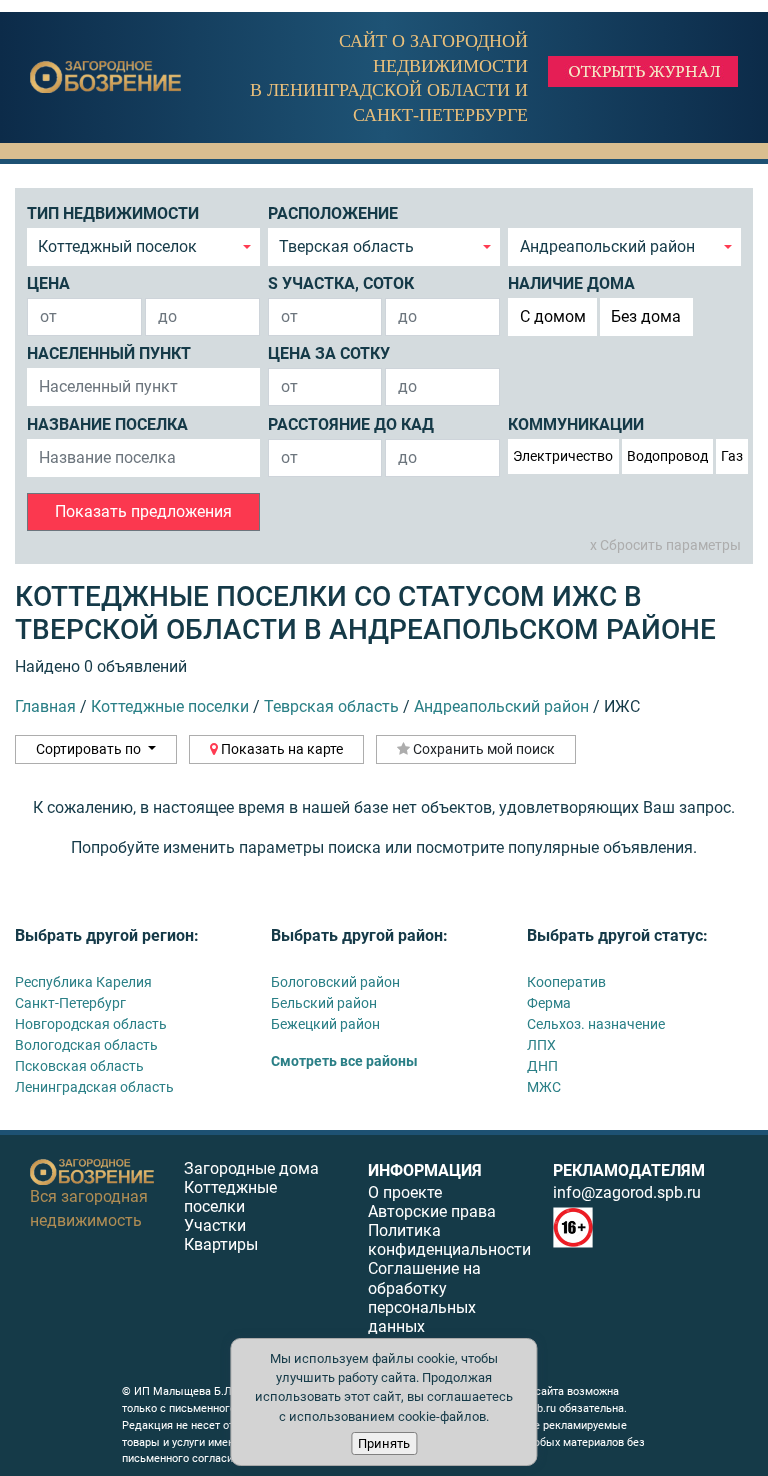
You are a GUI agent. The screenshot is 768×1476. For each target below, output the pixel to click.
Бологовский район (335, 982)
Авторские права (432, 1211)
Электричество (563, 456)
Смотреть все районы (344, 1061)
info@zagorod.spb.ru (627, 1192)
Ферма (549, 1003)
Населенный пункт (109, 353)
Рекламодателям (629, 1170)
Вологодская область (86, 1045)
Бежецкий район (325, 1024)
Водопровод (667, 456)
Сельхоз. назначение (596, 1024)
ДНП (542, 1066)
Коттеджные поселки (230, 1197)
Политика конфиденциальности (449, 1240)
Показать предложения (143, 511)
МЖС (544, 1087)
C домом (553, 316)
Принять (384, 1443)
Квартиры (221, 1244)
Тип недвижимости (113, 213)
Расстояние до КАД (351, 424)
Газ (732, 456)
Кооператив (566, 982)
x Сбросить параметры (665, 545)
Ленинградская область (94, 1087)
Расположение (333, 213)
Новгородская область (91, 1024)
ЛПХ (541, 1045)
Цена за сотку (329, 353)
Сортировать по (90, 749)
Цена (48, 283)
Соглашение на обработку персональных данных (424, 1297)
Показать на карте (280, 749)
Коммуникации (576, 424)
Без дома (646, 316)
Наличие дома (571, 283)
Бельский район (324, 1003)
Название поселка (107, 424)
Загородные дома (251, 1168)
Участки (215, 1225)
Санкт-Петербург (70, 1003)
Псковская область (79, 1066)
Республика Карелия (83, 982)
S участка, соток (341, 283)
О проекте (405, 1192)
